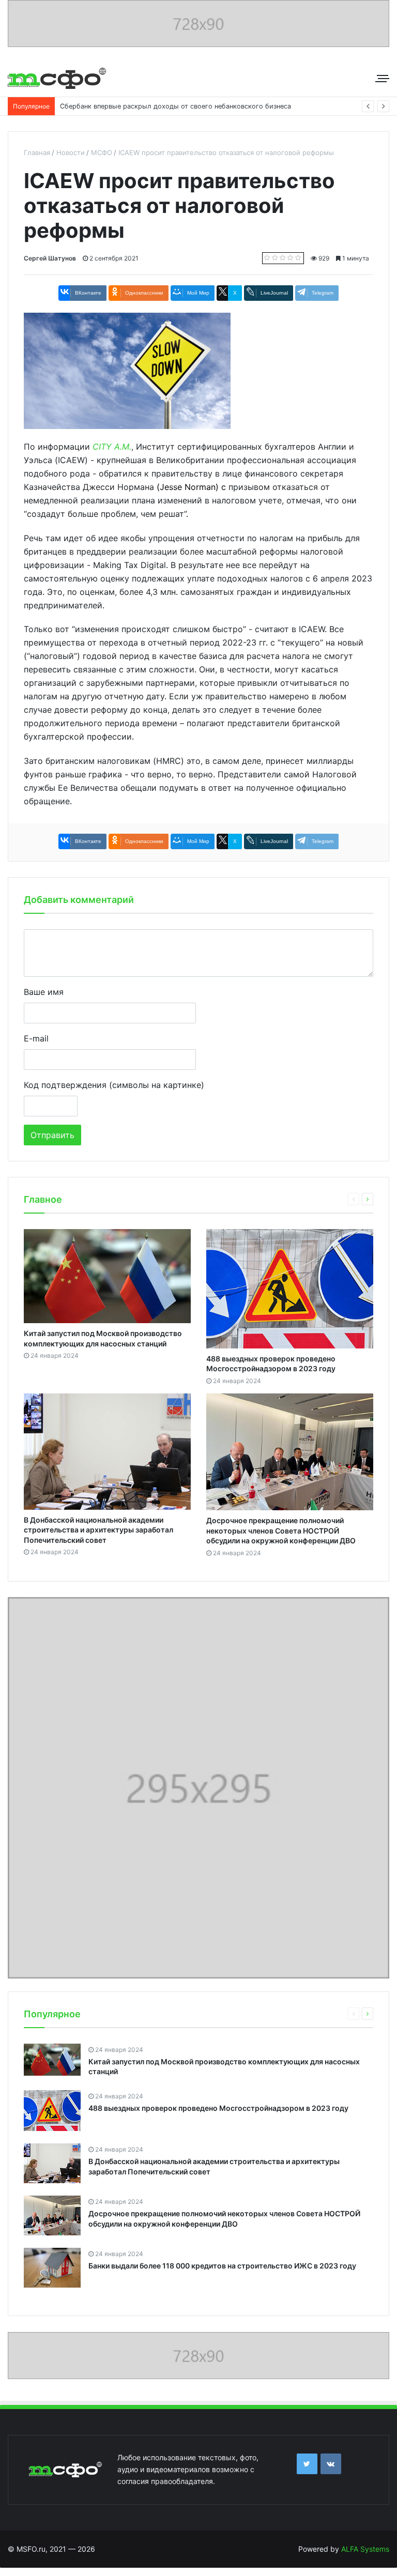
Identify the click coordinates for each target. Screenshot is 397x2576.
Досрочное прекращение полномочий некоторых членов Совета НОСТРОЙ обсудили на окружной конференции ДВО (281, 1530)
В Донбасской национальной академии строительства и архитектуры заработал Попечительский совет (98, 1530)
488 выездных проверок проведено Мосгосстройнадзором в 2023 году (218, 2108)
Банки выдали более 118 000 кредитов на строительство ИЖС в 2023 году (222, 2266)
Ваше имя (44, 992)
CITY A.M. (112, 447)
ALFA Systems (365, 2549)
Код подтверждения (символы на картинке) (114, 1085)
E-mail (36, 1038)
